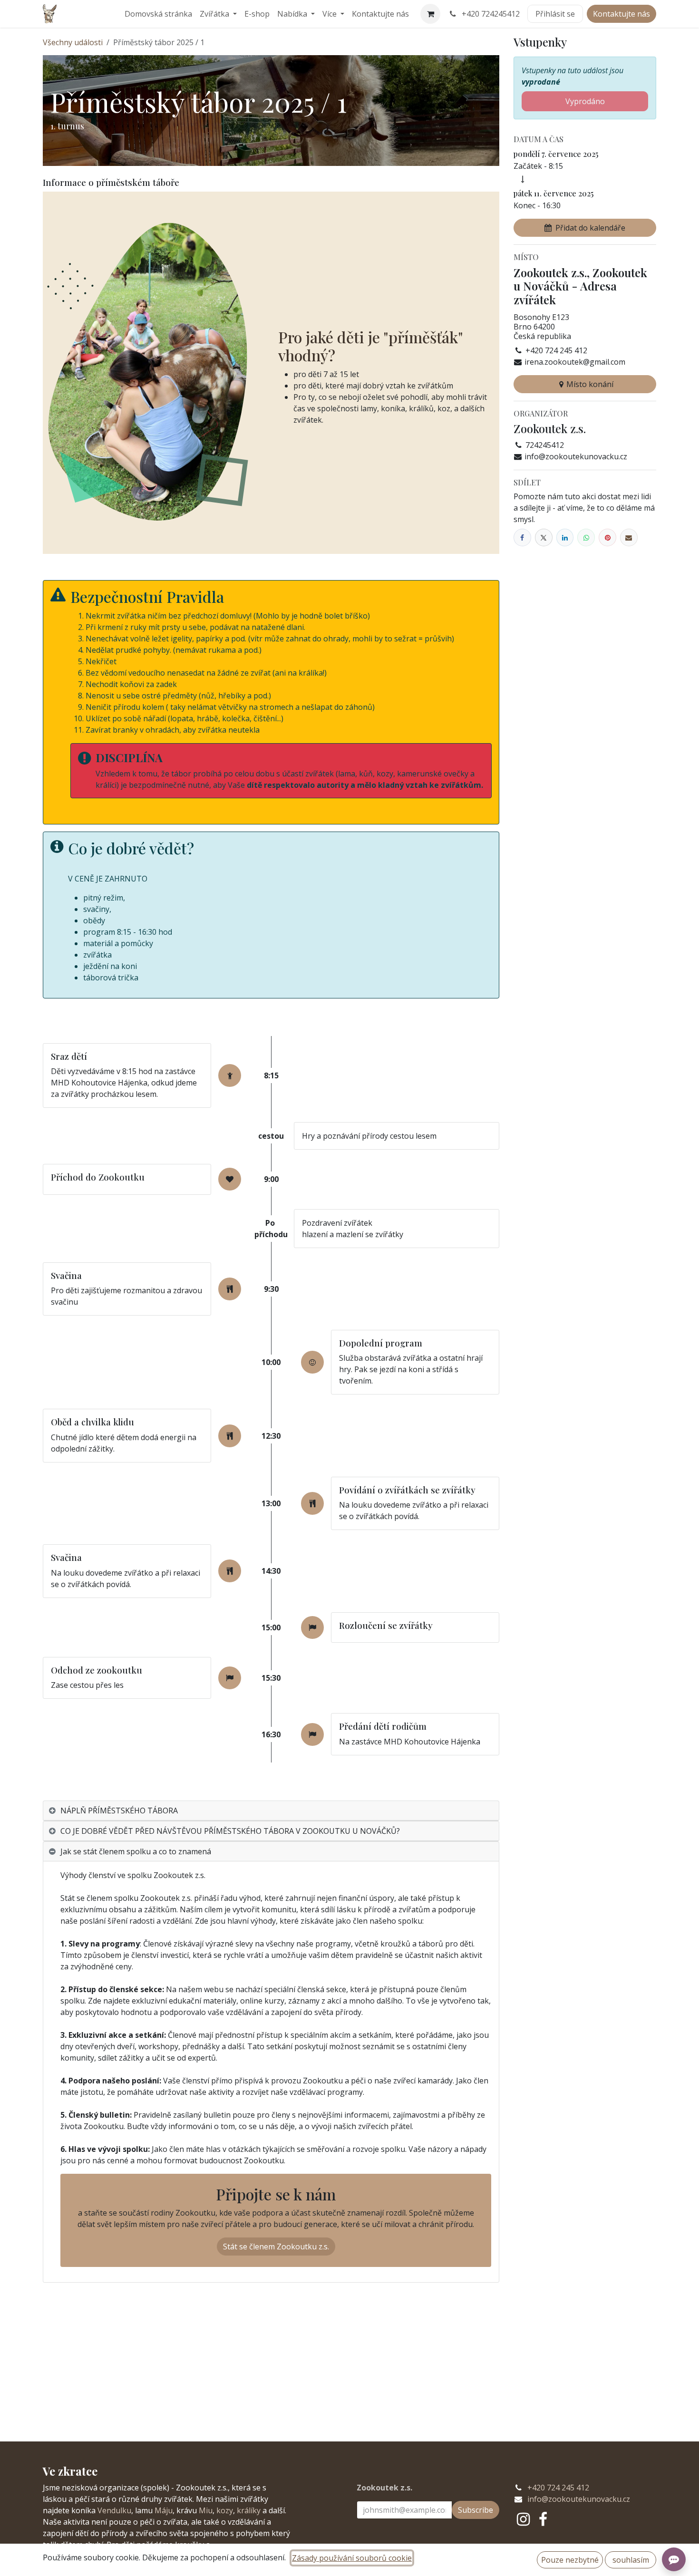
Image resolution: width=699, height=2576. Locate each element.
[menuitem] (158, 14)
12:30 (271, 1436)
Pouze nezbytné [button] (570, 2560)
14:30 (271, 1571)
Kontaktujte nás (621, 14)
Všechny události (73, 42)
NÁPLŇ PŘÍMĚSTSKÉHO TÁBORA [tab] (119, 1811)
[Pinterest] (607, 537)
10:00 (271, 1362)
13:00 (271, 1503)
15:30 (271, 1678)
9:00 (271, 1179)
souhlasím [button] (631, 2560)
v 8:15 (126, 1071)
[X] (544, 537)
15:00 (271, 1627)
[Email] (629, 537)
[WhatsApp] (586, 537)
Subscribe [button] (476, 2510)
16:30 (271, 1734)
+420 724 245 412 (558, 2488)
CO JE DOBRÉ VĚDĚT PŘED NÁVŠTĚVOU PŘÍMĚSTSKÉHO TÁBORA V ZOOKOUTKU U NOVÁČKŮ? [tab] (230, 1831)
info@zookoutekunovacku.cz (579, 2499)
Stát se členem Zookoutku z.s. (276, 2247)
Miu (206, 2510)
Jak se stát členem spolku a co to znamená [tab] (136, 1851)
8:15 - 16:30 (137, 932)
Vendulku (114, 2510)
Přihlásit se (555, 14)
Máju (164, 2510)
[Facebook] (522, 537)
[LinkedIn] (565, 537)
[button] (585, 228)
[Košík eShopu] (430, 14)
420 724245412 (491, 14)
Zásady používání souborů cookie (352, 2558)
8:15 (271, 1075)
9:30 (271, 1289)
